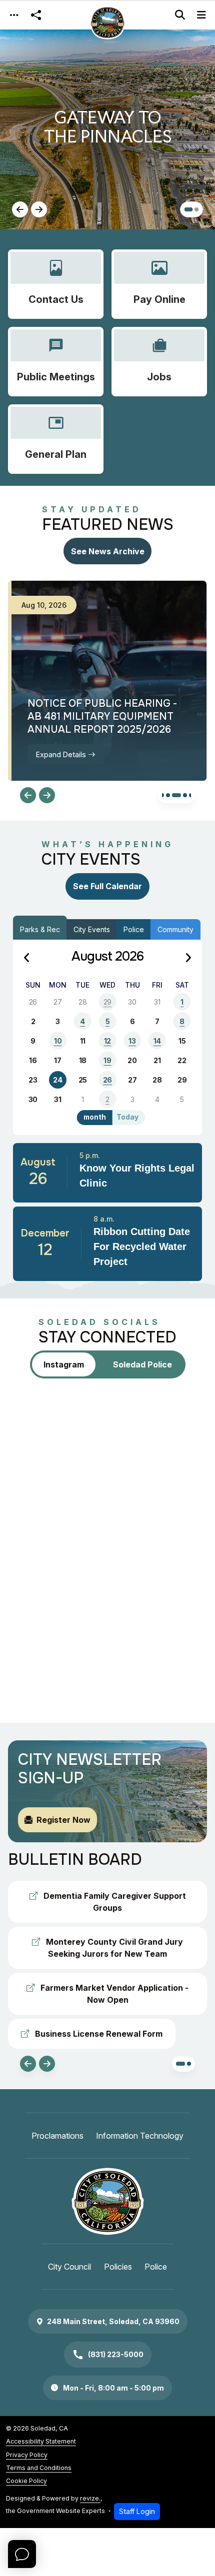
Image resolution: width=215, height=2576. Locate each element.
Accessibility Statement (41, 2441)
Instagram (64, 1364)
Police (134, 929)
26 (107, 1080)
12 (107, 1041)
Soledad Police (142, 1364)
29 (107, 1002)
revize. (90, 2498)
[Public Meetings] (56, 362)
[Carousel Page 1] (186, 209)
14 (157, 1041)
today (127, 1117)
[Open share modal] (36, 15)
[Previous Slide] (20, 209)
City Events (92, 929)
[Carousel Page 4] (185, 795)
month (95, 1117)
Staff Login (137, 2511)
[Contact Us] (56, 284)
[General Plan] (56, 439)
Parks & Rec (40, 929)
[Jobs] (159, 362)
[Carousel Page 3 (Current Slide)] (176, 795)
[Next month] (188, 958)
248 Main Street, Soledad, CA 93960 (113, 2321)
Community (175, 929)
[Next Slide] (39, 209)
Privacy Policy (27, 2455)
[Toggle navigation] (14, 15)
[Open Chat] (22, 2554)
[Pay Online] (159, 284)
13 (132, 1041)
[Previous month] (27, 958)
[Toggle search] (180, 15)
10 (58, 1041)
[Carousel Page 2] (168, 795)
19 (107, 1060)
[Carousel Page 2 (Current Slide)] (194, 209)
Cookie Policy (26, 2481)
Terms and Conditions (39, 2468)
